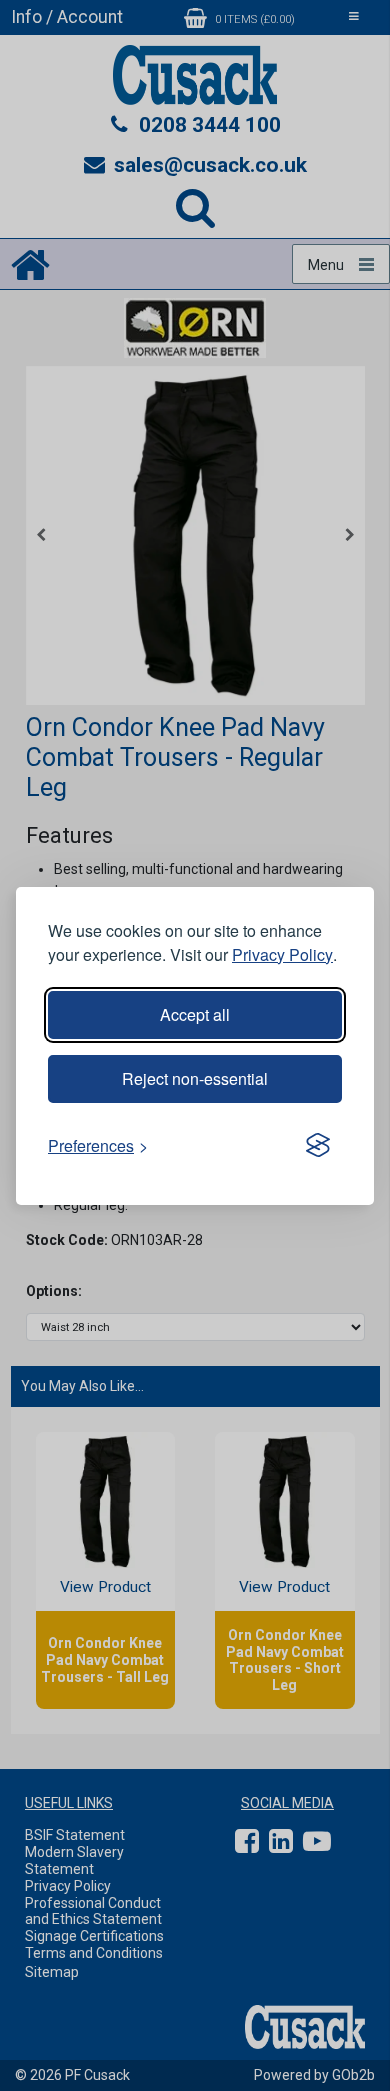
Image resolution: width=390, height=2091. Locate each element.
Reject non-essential (195, 1078)
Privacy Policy (282, 954)
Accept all (195, 1014)
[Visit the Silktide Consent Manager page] (318, 1146)
